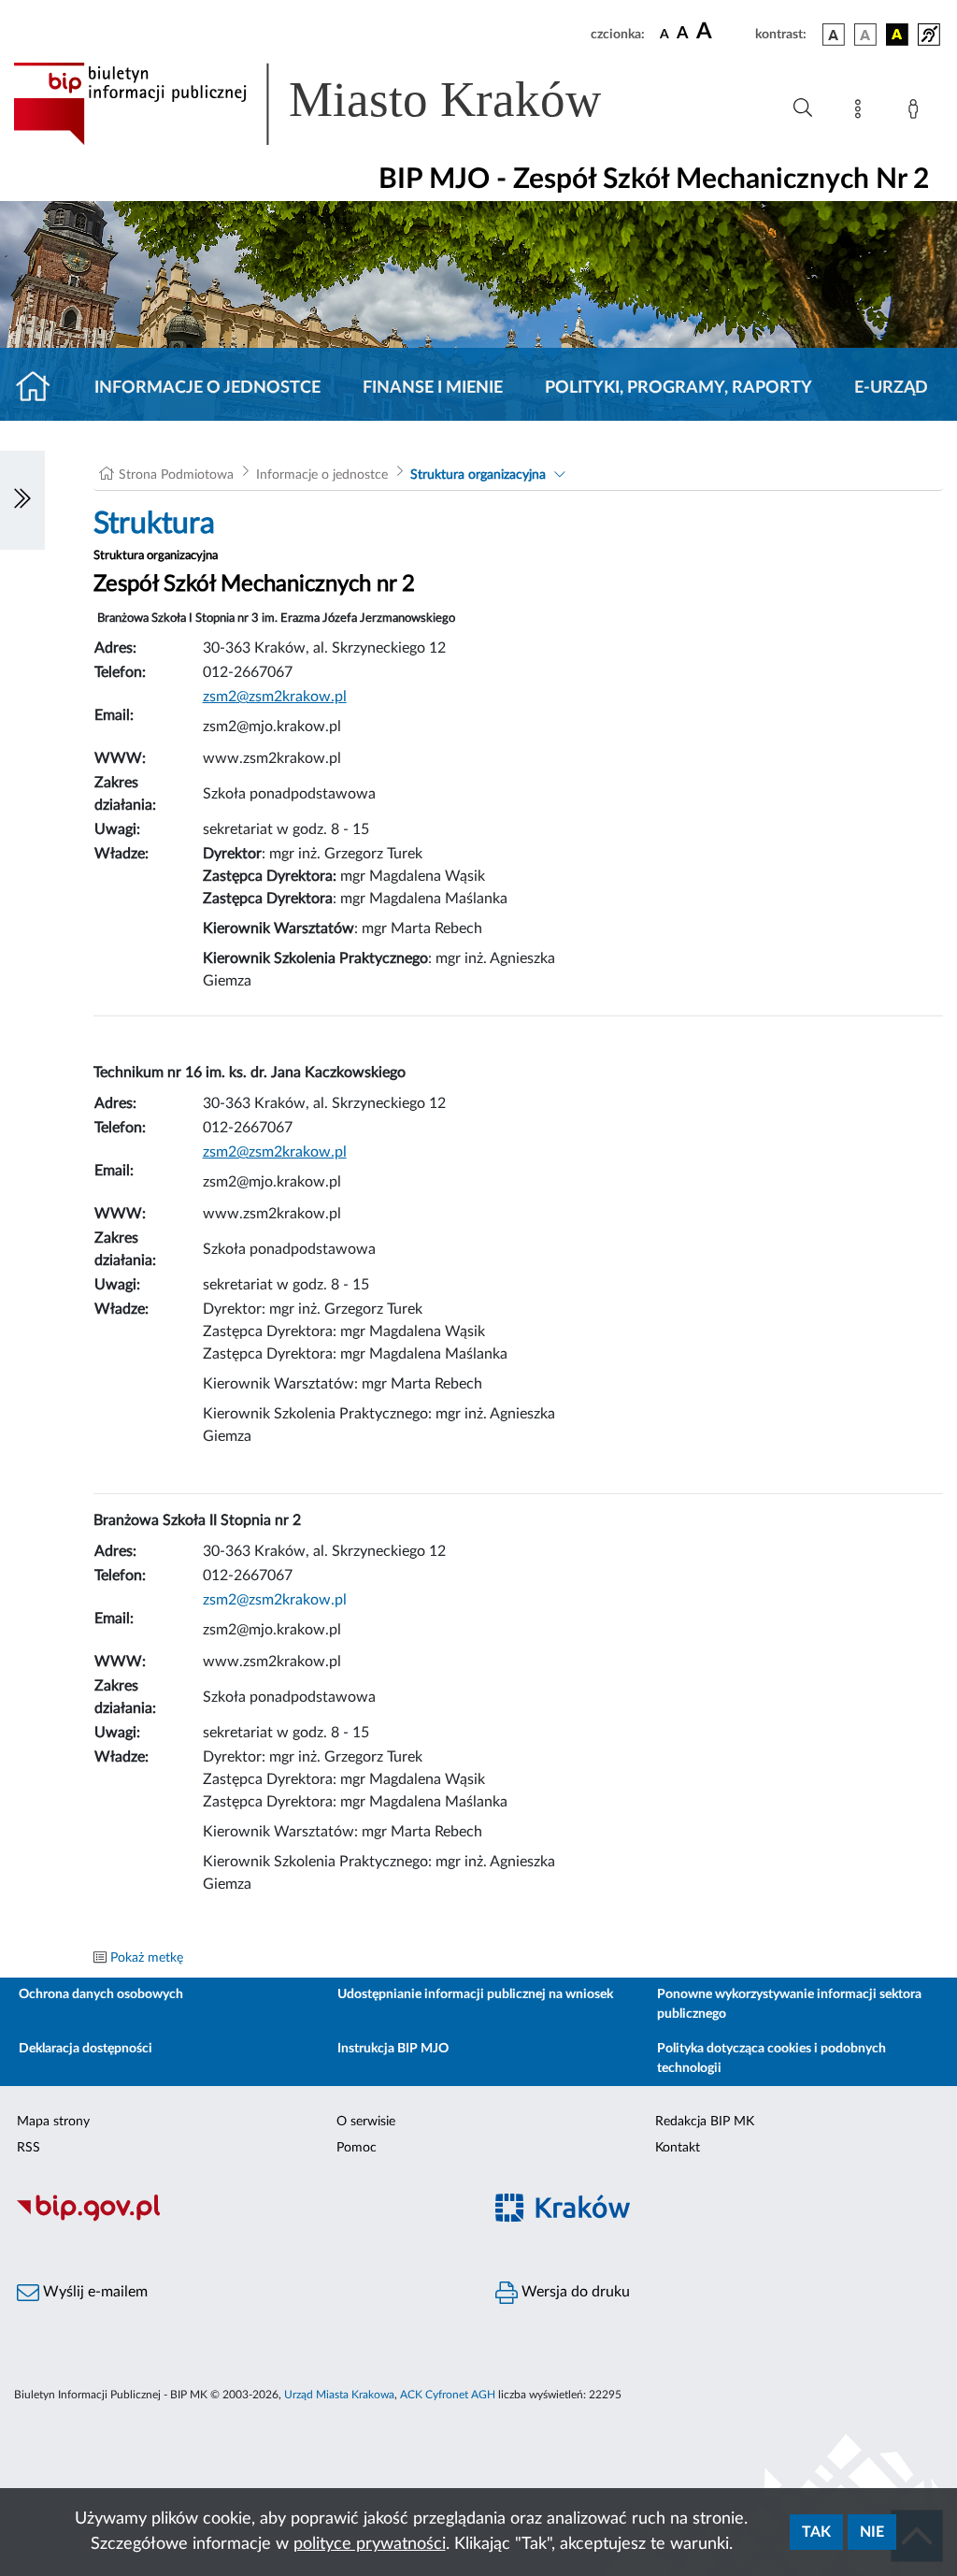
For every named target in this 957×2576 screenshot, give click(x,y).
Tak (816, 2532)
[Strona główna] (41, 388)
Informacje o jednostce (207, 388)
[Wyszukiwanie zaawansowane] (803, 108)
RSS (29, 2148)
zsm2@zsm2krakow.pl (275, 1600)
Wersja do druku (574, 2292)
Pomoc (357, 2148)
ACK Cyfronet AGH (448, 2395)
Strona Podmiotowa (176, 475)
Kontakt (678, 2148)
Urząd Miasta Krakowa (339, 2395)
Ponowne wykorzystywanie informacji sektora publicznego (789, 2004)
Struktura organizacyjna (478, 475)
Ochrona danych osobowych (101, 1994)
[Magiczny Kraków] (718, 2219)
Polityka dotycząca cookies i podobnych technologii (771, 2058)
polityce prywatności (370, 2544)
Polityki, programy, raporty (678, 388)
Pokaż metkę (147, 1958)
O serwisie (366, 2122)
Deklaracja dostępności (86, 2049)
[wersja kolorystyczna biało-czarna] (865, 35)
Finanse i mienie (433, 388)
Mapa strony (53, 2122)
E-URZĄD (891, 388)
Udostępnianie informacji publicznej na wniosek (475, 1994)
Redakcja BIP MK (705, 2122)
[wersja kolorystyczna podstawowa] (834, 35)
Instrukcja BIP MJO (393, 2049)
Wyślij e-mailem (93, 2292)
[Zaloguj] (917, 112)
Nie (872, 2532)
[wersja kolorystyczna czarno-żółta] (897, 35)
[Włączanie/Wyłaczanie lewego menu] (22, 500)
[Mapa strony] (862, 112)
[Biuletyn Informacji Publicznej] (239, 2219)
